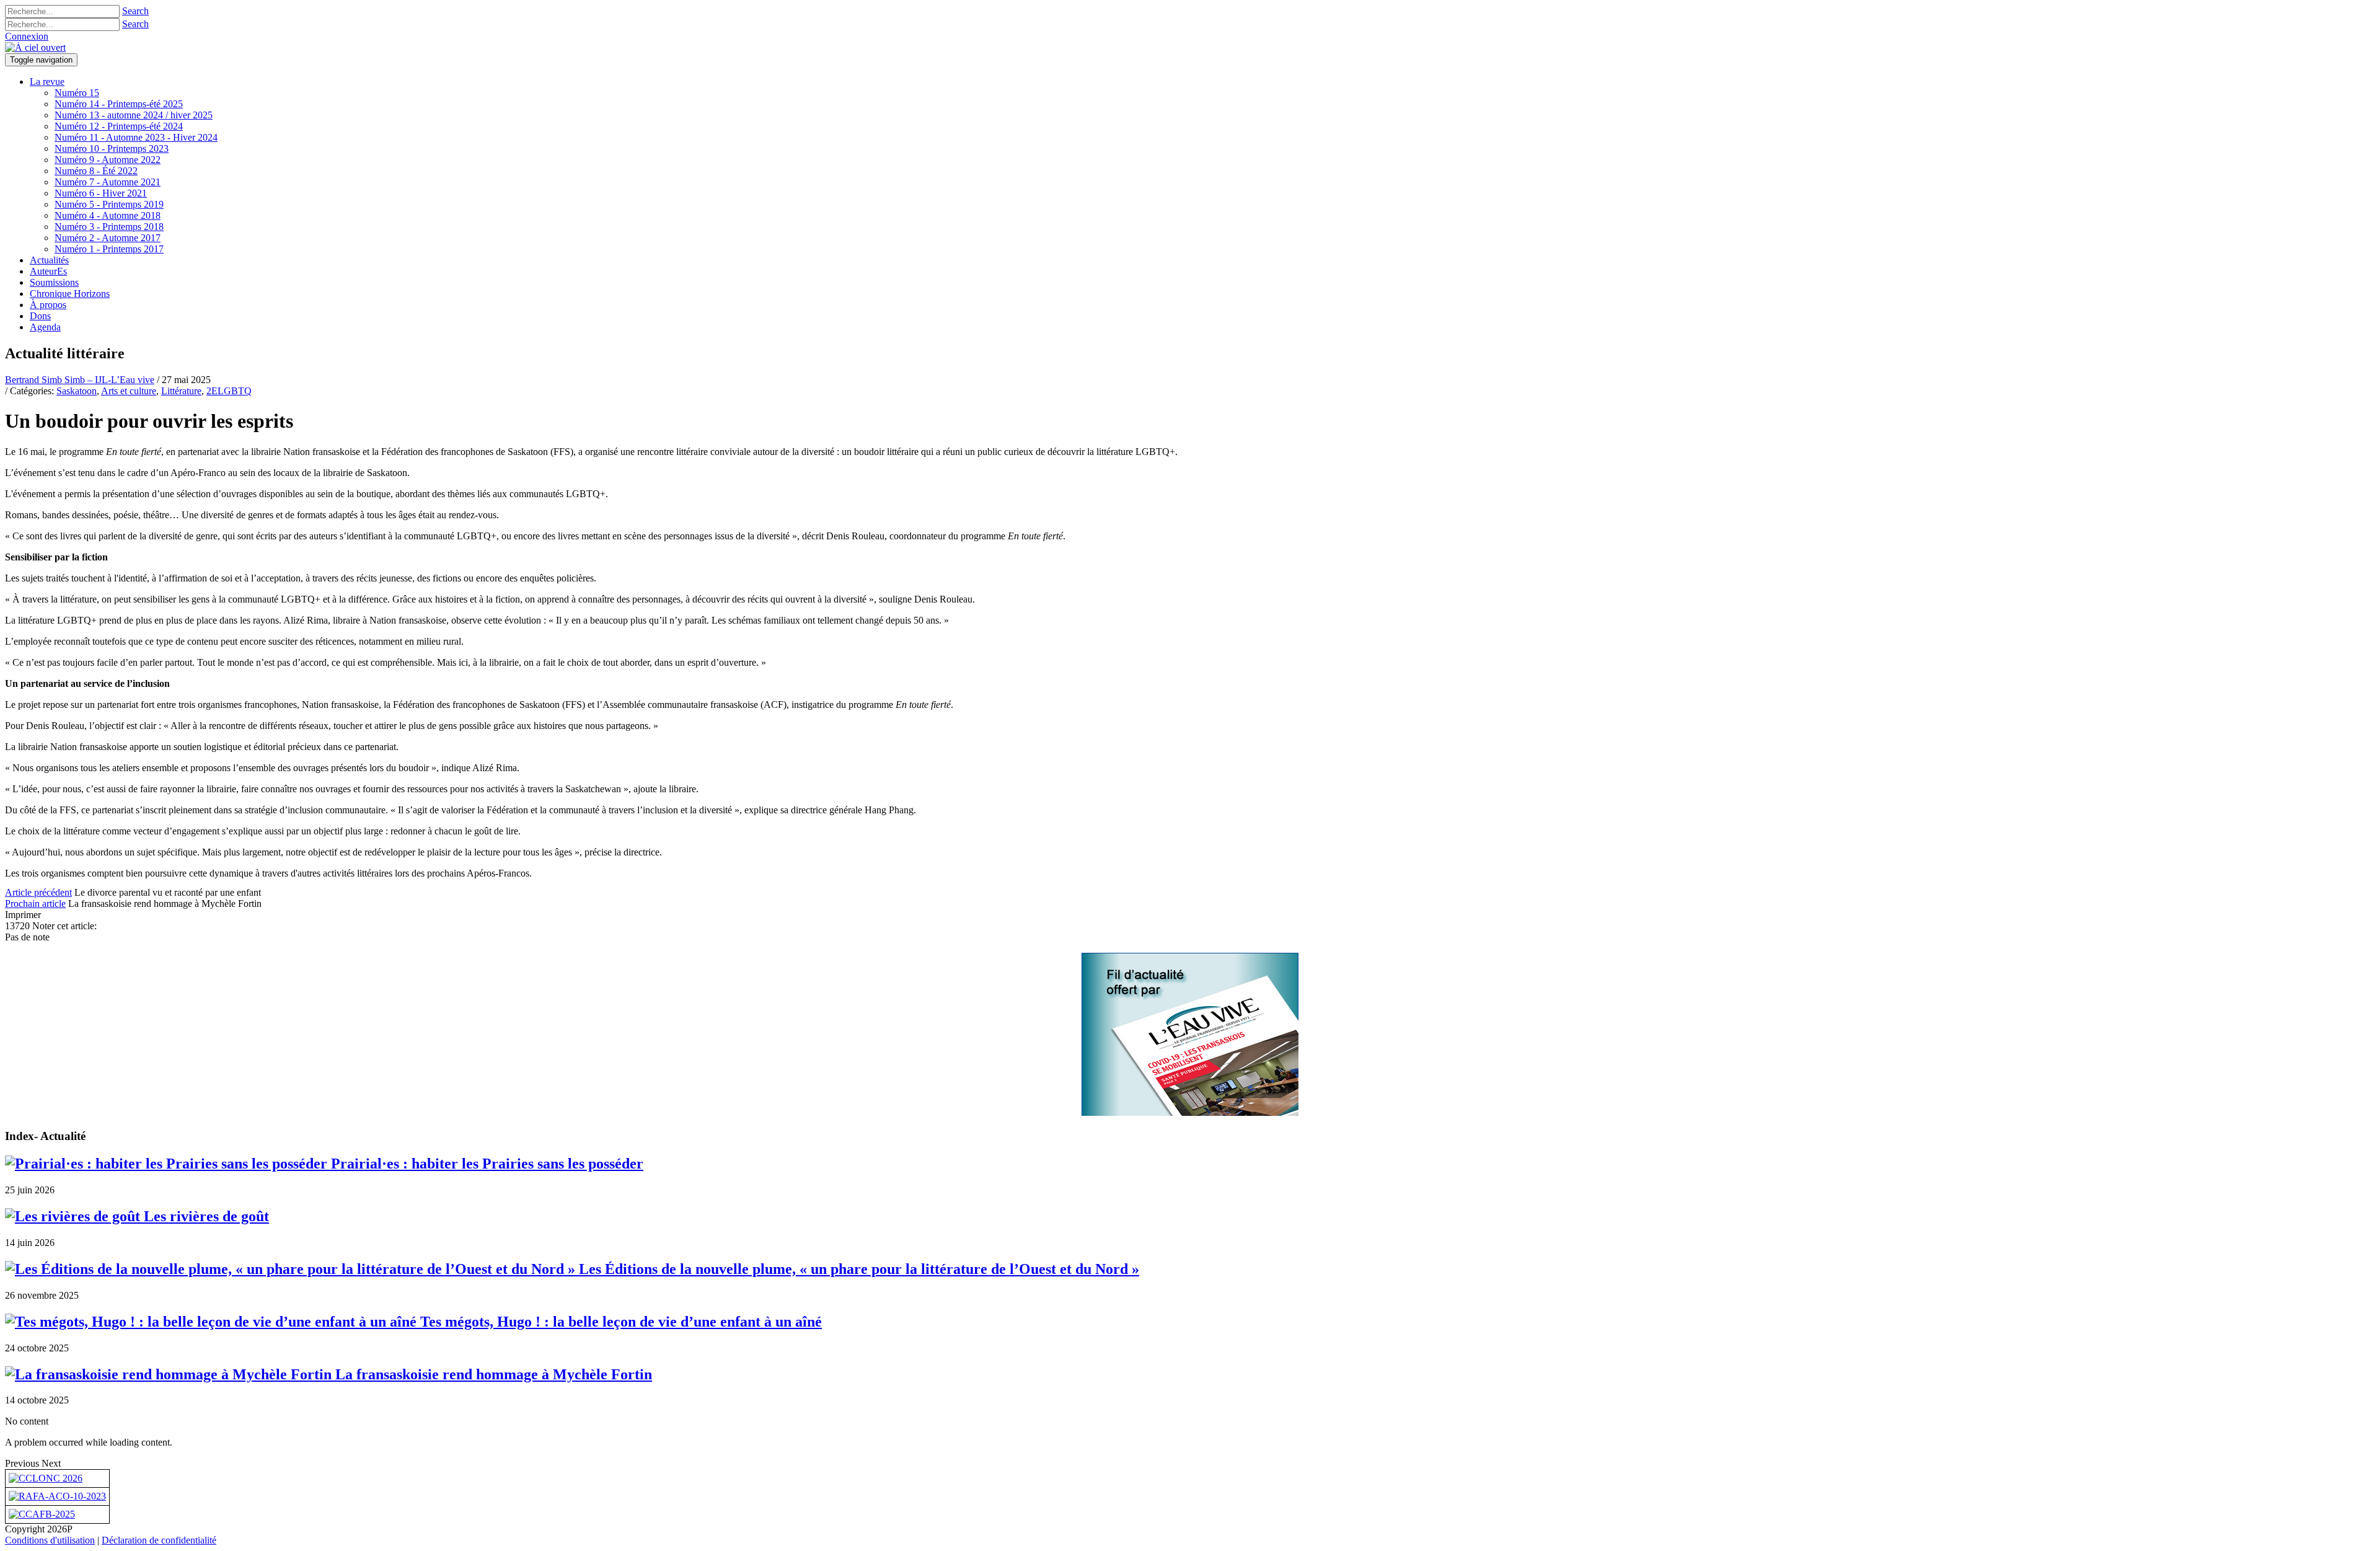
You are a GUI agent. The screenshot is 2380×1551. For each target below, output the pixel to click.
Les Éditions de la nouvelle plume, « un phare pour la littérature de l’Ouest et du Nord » (857, 1269)
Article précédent (38, 892)
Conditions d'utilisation (50, 1540)
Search (135, 11)
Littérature (181, 391)
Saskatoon (77, 391)
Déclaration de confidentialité (159, 1540)
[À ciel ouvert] (35, 47)
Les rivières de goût (205, 1216)
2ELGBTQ (229, 391)
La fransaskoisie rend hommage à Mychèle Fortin (492, 1374)
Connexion (27, 36)
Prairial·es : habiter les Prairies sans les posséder (485, 1164)
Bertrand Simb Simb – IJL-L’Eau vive (80, 380)
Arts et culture (129, 391)
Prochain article (35, 904)
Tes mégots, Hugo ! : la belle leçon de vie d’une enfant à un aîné (619, 1322)
